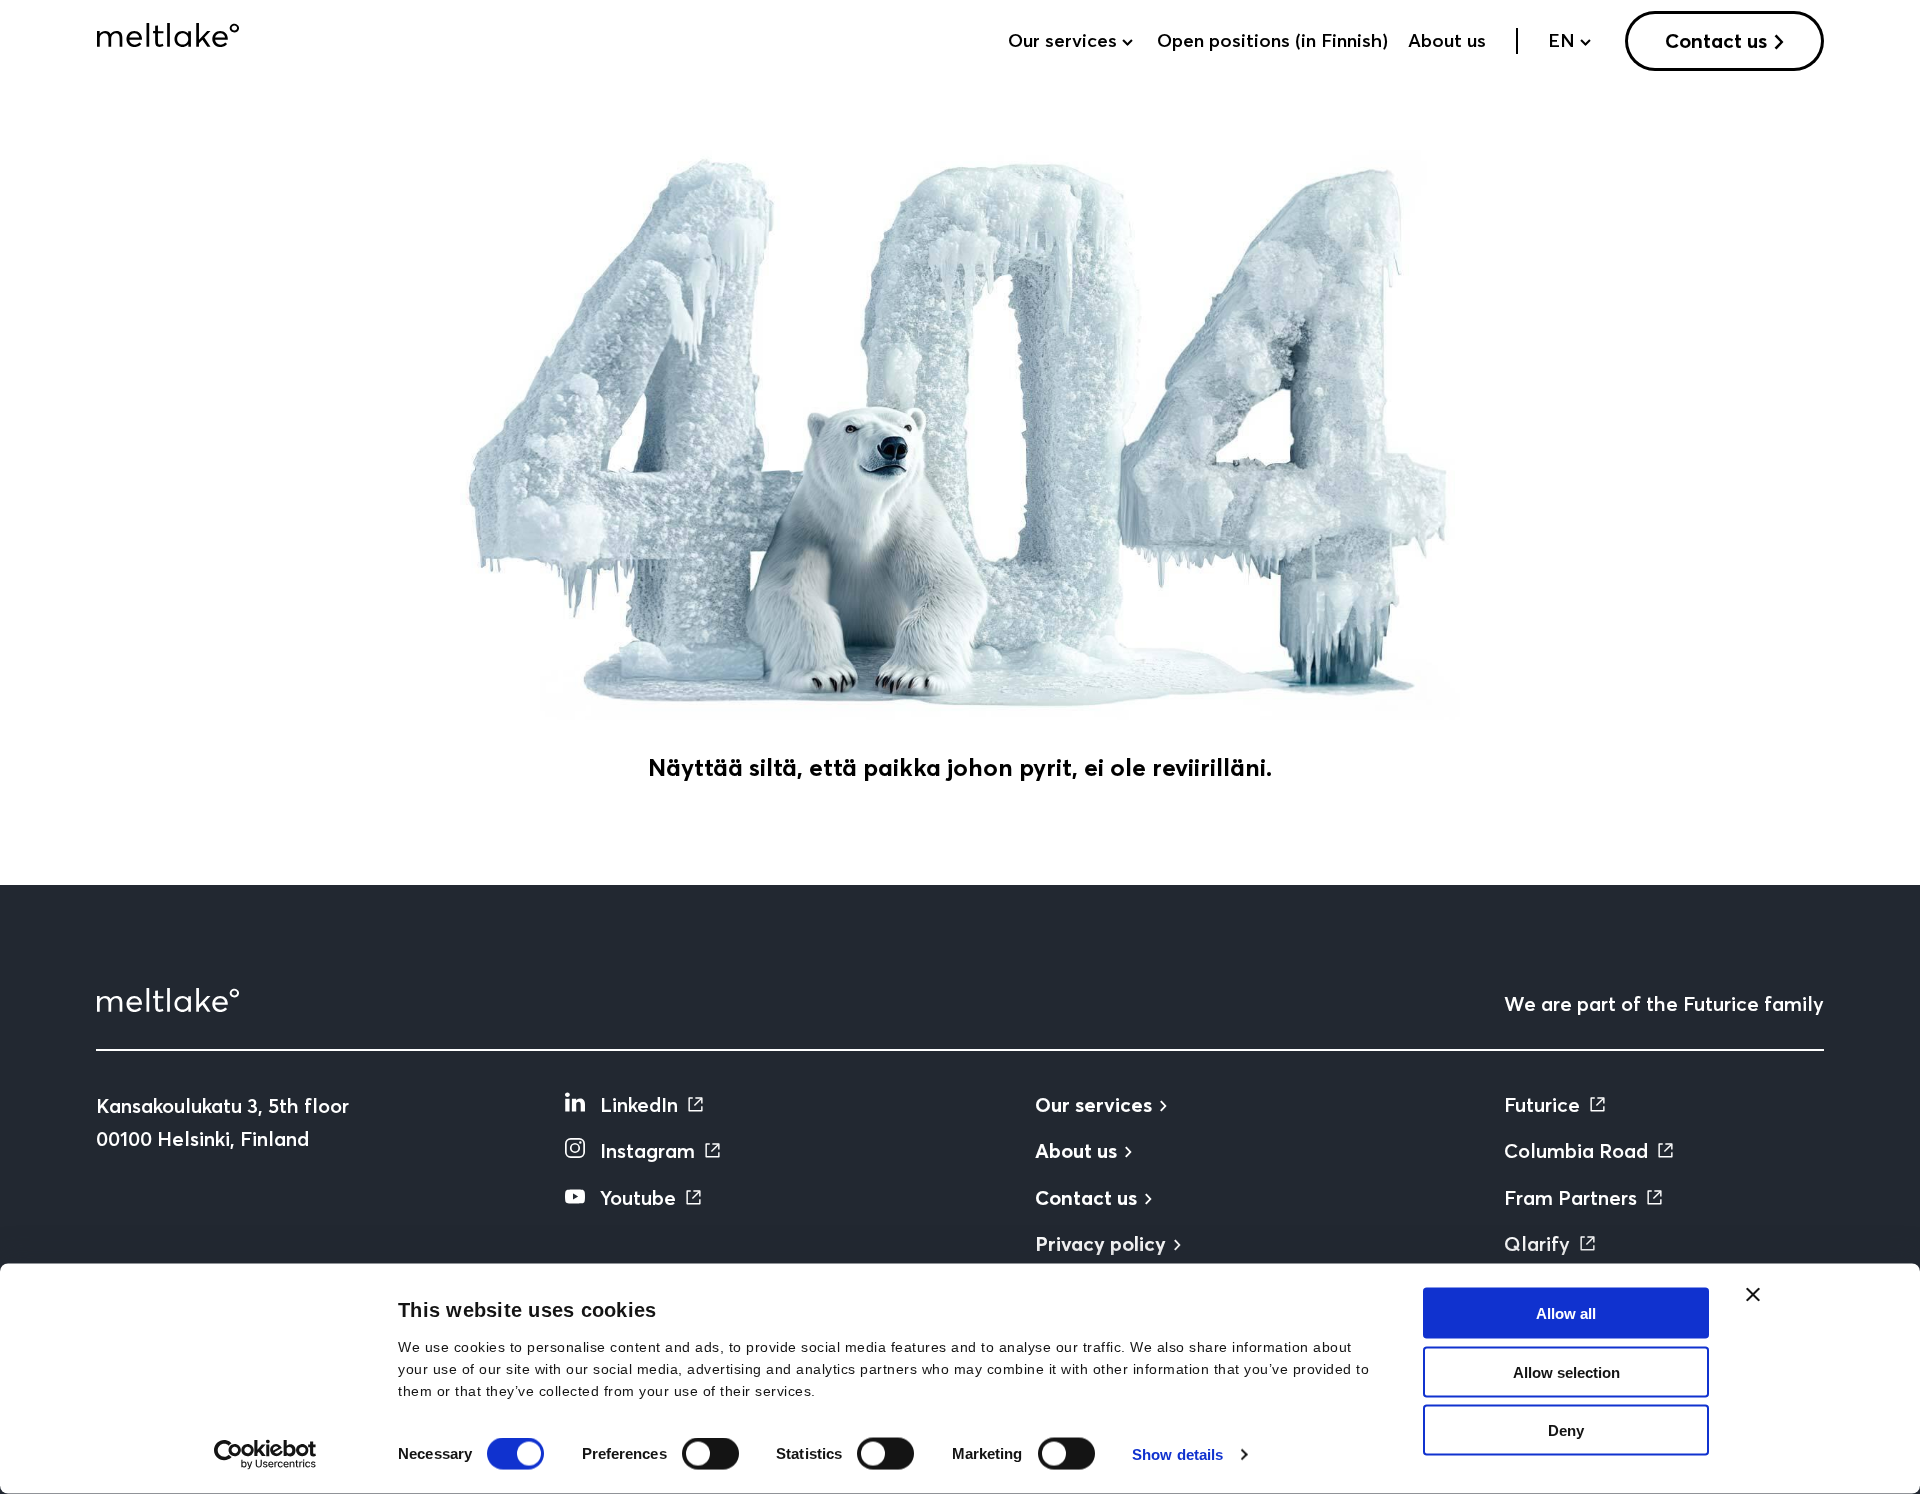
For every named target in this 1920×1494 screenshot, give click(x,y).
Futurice (1542, 1104)
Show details (1177, 1454)
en (1561, 40)
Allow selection (1566, 1371)
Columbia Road (1576, 1150)
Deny (1566, 1430)
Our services (1062, 40)
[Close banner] (1753, 1295)
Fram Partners (1570, 1197)
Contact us (1716, 40)
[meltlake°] (168, 35)
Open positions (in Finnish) (1272, 40)
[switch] (710, 1454)
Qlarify (1537, 1243)
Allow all (1566, 1313)
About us (1447, 40)
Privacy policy (1100, 1243)
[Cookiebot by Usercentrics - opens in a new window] (265, 1455)
